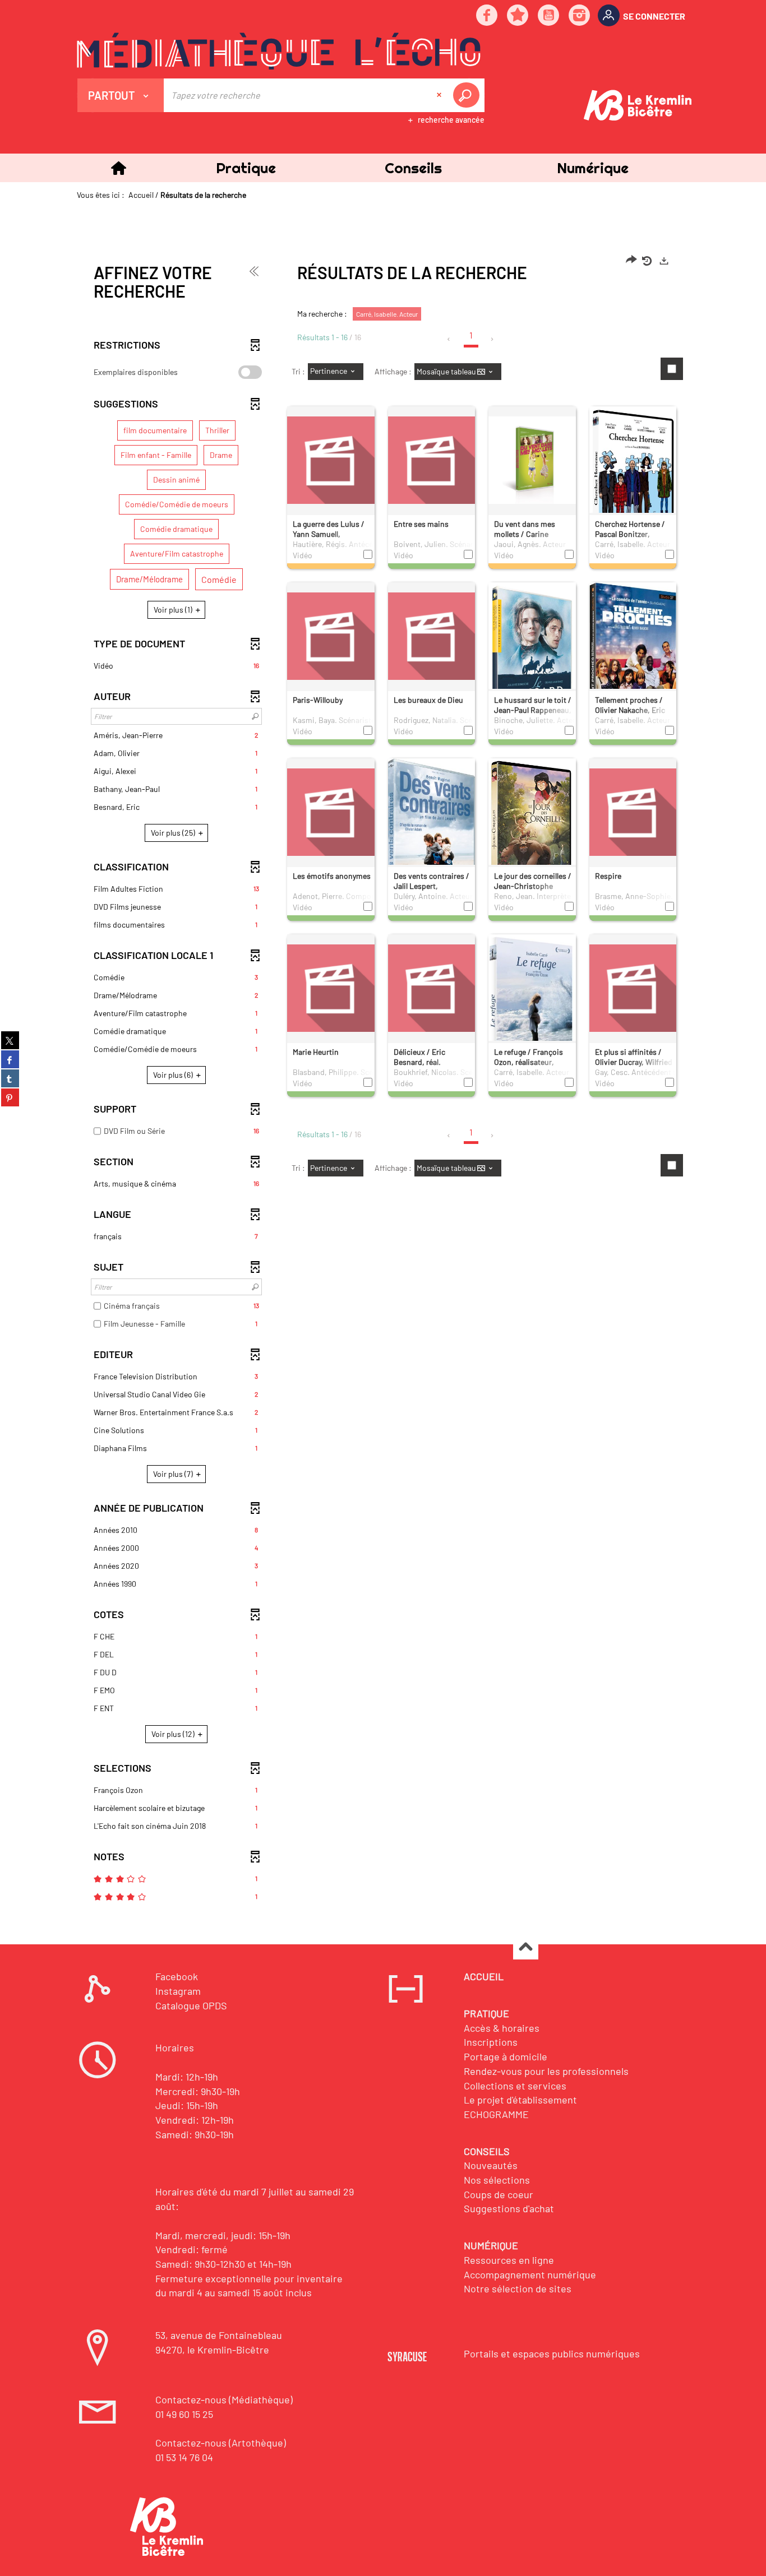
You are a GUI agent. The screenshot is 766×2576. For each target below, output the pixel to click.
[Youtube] (549, 16)
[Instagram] (580, 16)
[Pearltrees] (518, 16)
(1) (174, 610)
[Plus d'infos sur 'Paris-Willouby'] (331, 636)
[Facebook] (487, 16)
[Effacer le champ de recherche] (440, 95)
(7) (174, 1474)
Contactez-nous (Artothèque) (221, 2443)
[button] (246, 168)
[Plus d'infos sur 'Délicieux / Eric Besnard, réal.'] (432, 988)
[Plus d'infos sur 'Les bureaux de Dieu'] (432, 636)
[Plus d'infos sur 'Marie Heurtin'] (331, 988)
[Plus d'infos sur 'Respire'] (633, 812)
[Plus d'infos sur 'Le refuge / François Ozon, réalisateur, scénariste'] (532, 1006)
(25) (174, 833)
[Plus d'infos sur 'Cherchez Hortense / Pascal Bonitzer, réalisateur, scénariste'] (633, 478)
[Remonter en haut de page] (526, 1947)
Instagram (178, 1991)
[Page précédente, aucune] (449, 339)
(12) (174, 1734)
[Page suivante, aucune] (493, 339)
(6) (174, 1075)
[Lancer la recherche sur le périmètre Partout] (468, 95)
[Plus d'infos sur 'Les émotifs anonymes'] (331, 812)
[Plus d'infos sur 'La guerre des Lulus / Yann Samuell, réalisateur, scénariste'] (331, 460)
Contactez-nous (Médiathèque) (224, 2399)
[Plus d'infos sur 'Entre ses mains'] (432, 460)
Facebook (177, 1976)
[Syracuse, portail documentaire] (279, 51)
